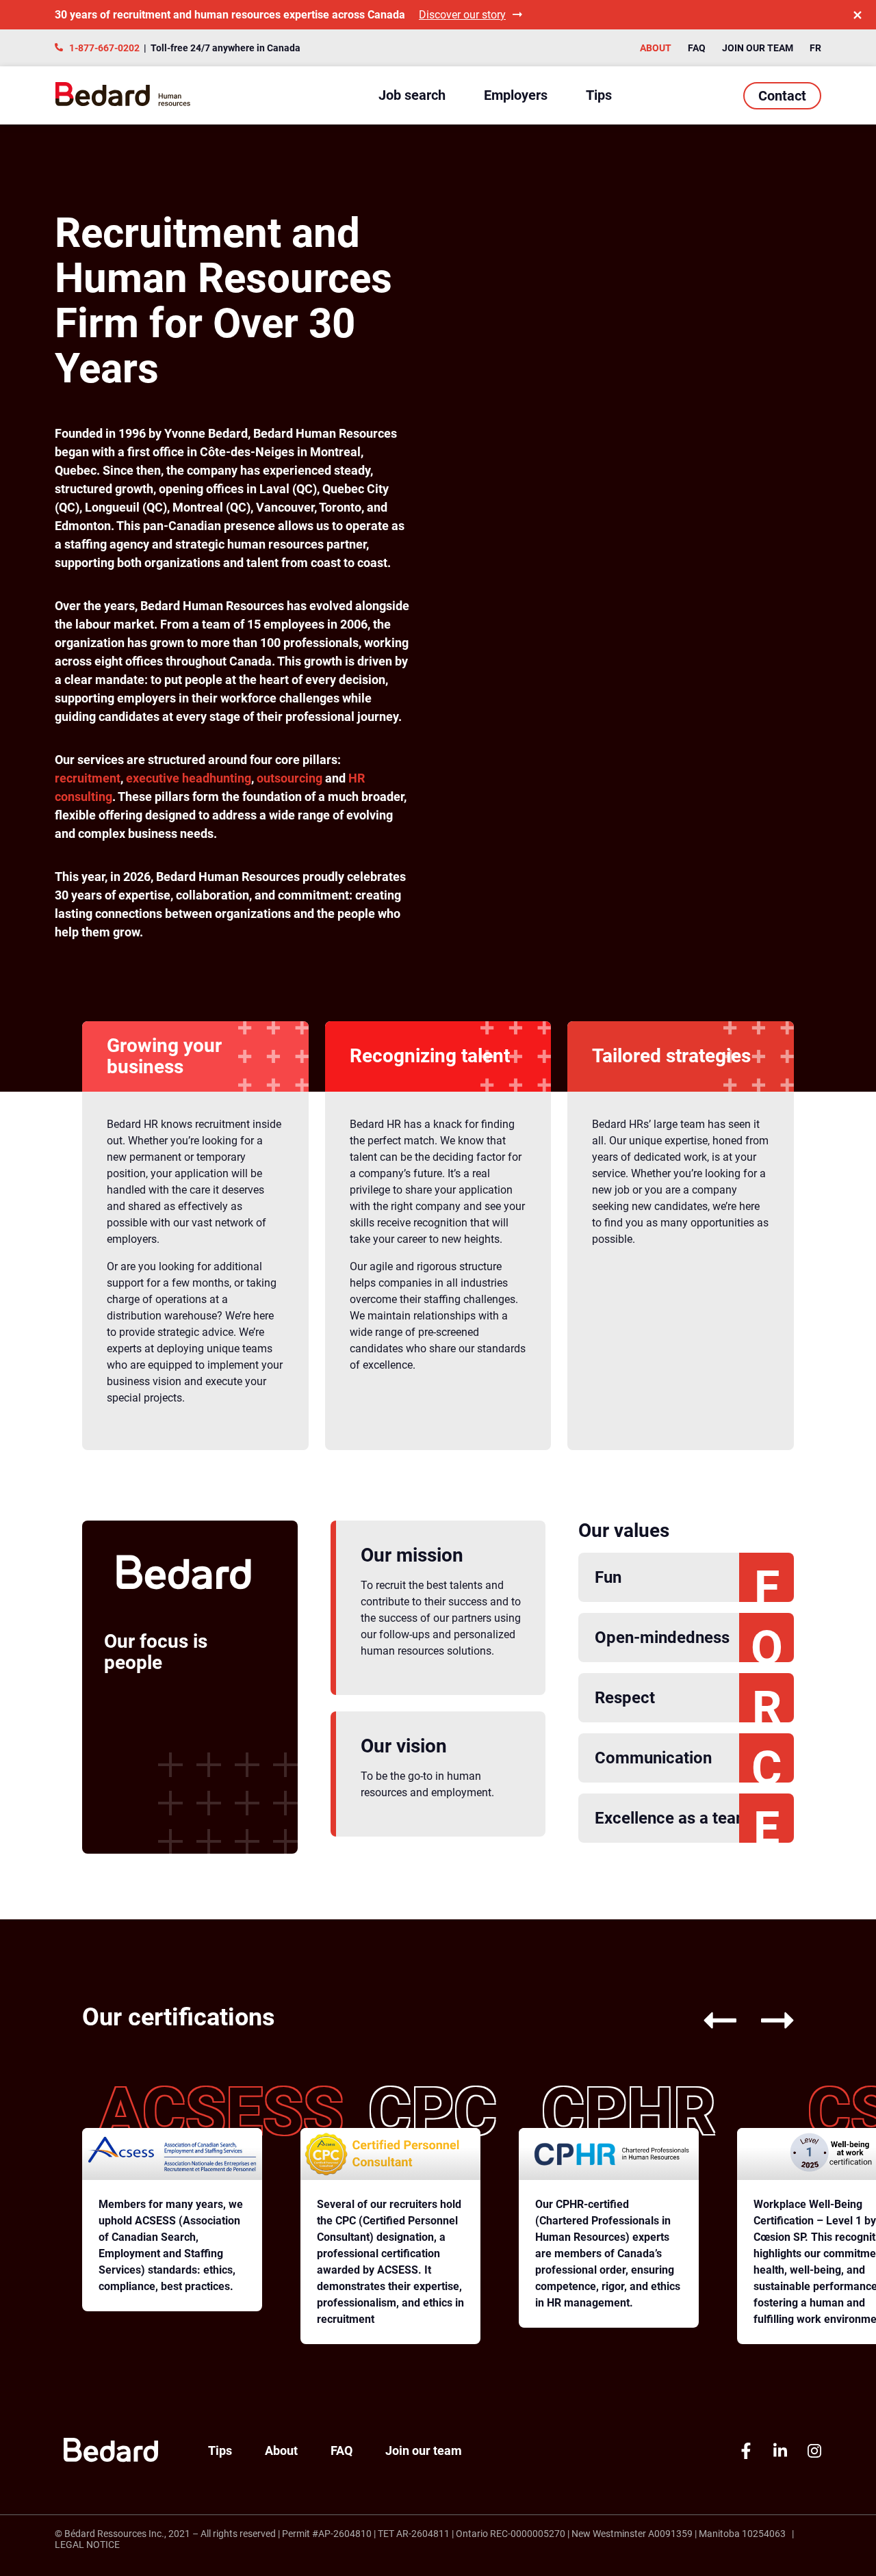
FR (815, 48)
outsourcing (291, 778)
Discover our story (462, 15)
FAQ (697, 48)
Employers (516, 95)
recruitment (88, 778)
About (656, 48)
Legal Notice (87, 2545)
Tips (599, 95)
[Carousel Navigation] (736, 2022)
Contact (782, 96)
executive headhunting (189, 778)
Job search (412, 95)
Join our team (758, 48)
